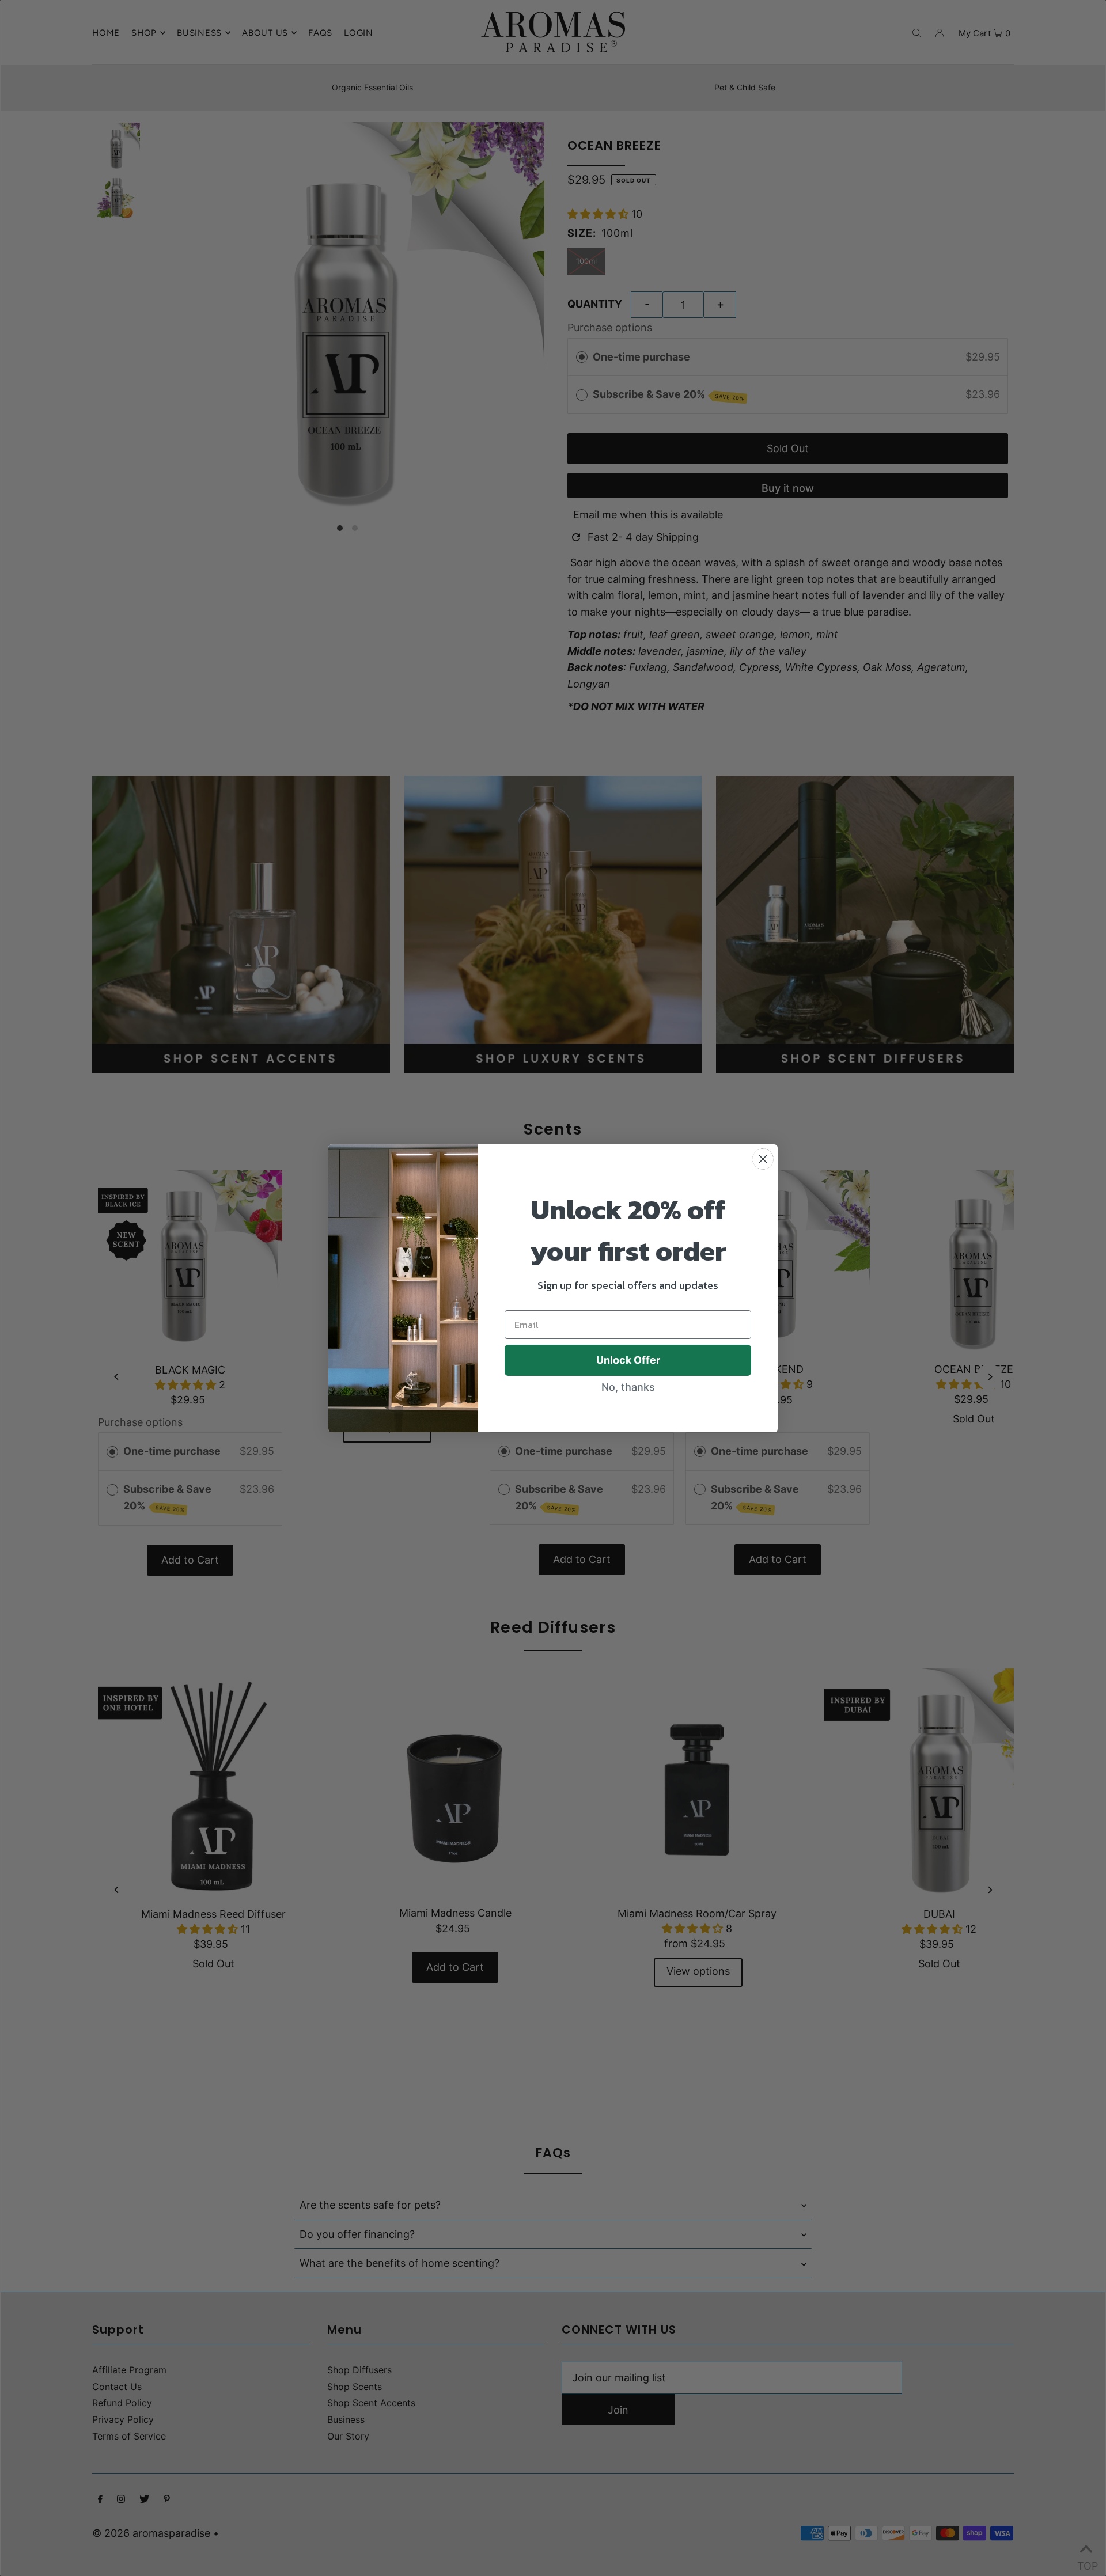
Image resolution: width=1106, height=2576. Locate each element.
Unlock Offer (628, 1360)
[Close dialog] (763, 1159)
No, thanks (628, 1387)
